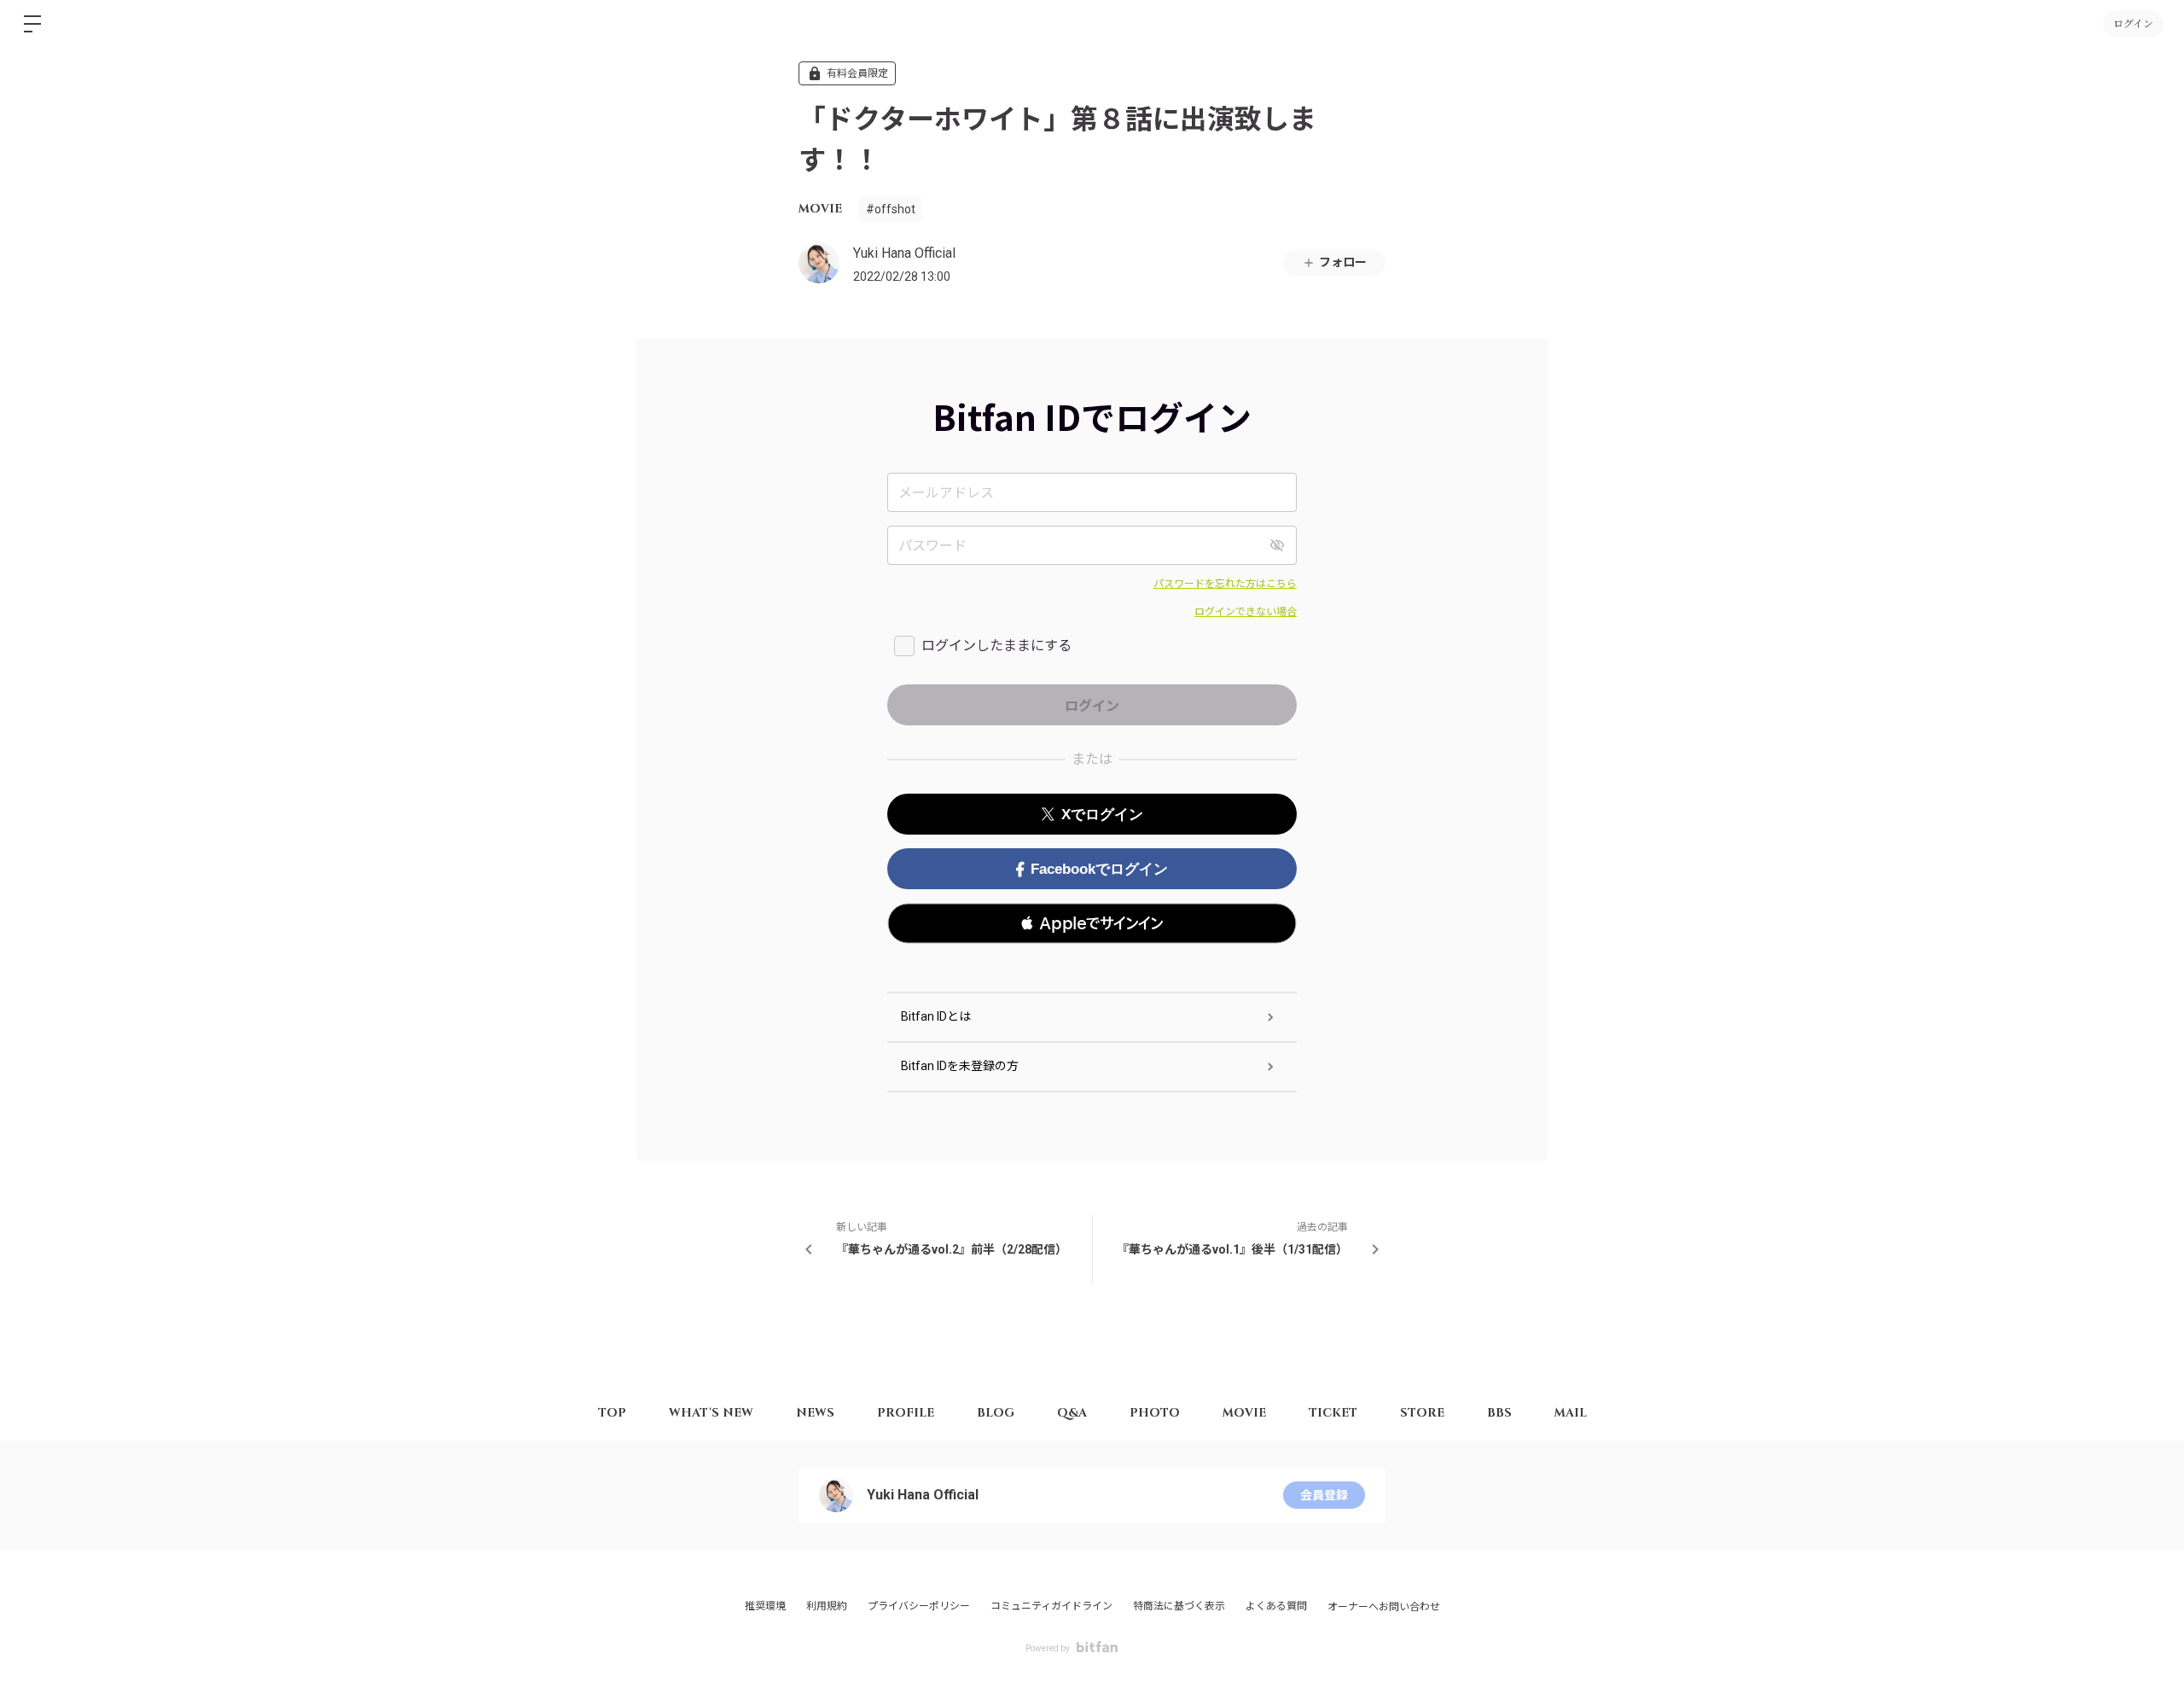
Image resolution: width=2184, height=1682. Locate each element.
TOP (612, 1413)
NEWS (815, 1413)
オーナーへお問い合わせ (1384, 1607)
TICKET (1333, 1413)
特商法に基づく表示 (1179, 1606)
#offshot (891, 209)
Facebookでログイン (1099, 869)
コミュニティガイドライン (1051, 1606)
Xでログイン (1102, 815)
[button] (1092, 923)
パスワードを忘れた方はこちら (1225, 584)
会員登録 (1324, 1495)
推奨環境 (765, 1606)
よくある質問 (1276, 1606)
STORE (1422, 1413)
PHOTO (1155, 1413)
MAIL (1571, 1413)
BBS (1499, 1413)
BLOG (996, 1413)
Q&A (1072, 1413)
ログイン (2133, 24)
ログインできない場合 (1246, 612)
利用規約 (827, 1606)
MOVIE (820, 209)
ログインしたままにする (996, 646)
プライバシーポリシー (919, 1606)
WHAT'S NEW (711, 1413)
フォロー (1343, 262)
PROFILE (906, 1413)
